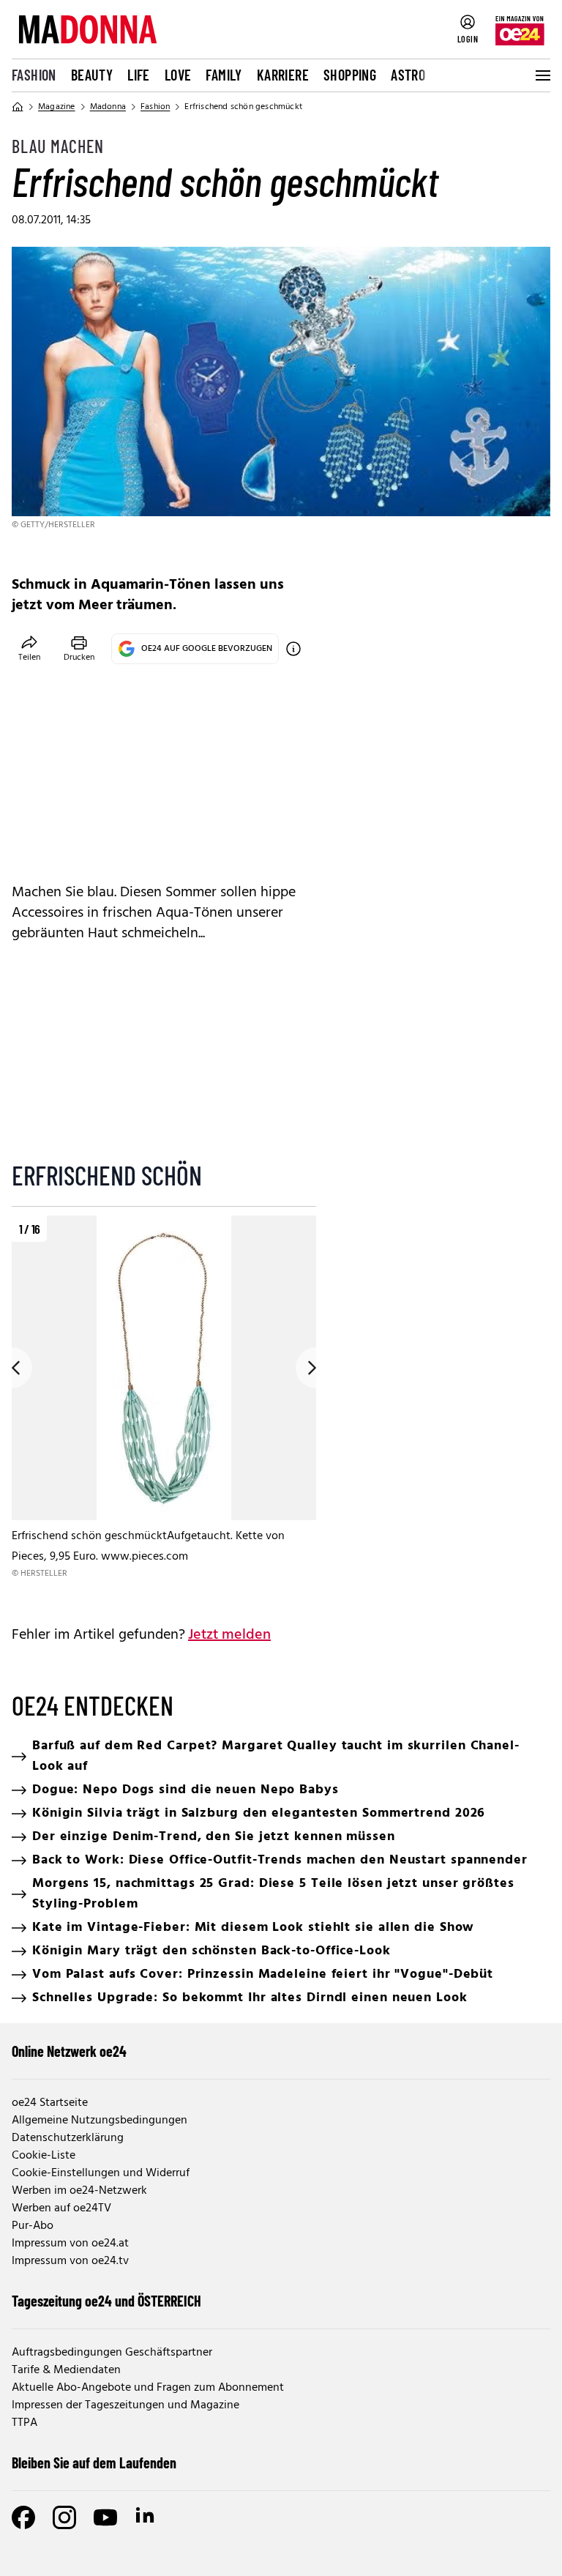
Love (178, 75)
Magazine (57, 107)
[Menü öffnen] (542, 75)
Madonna (108, 107)
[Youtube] (105, 2517)
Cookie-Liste (44, 2156)
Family (224, 75)
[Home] (18, 107)
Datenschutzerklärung (68, 2138)
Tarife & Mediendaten (66, 2370)
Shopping (350, 75)
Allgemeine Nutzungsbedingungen (100, 2121)
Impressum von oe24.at (70, 2244)
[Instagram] (64, 2517)
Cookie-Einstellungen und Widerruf (101, 2173)
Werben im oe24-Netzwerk (79, 2191)
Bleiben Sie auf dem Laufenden (94, 2463)
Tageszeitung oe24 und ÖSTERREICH (106, 2301)
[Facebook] (23, 2517)
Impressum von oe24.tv (70, 2261)
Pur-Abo (33, 2226)
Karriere (283, 75)
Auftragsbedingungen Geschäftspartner (112, 2353)
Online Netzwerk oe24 (69, 2051)
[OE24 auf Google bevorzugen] (293, 649)
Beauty (92, 75)
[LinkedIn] (146, 2517)
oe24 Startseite (50, 2103)
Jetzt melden (229, 1635)
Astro (408, 75)
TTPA (25, 2423)
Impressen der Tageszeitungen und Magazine (125, 2405)
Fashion (34, 75)
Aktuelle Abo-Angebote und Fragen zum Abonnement (148, 2388)
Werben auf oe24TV (61, 2208)
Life (139, 75)
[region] (164, 1408)
